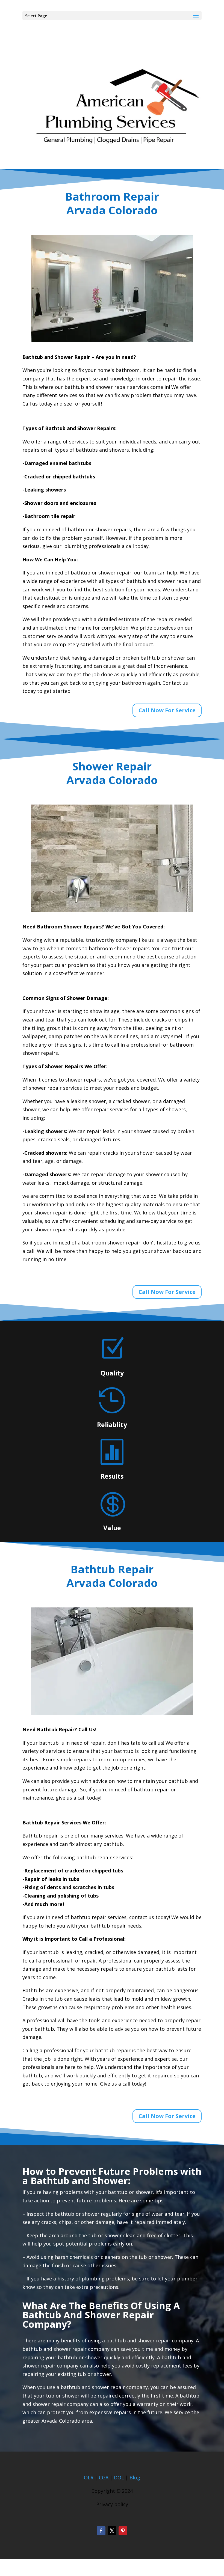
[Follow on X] (112, 2531)
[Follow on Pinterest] (123, 2531)
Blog (135, 2477)
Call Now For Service (167, 710)
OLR (89, 2477)
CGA (104, 2477)
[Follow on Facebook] (101, 2531)
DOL (120, 2477)
